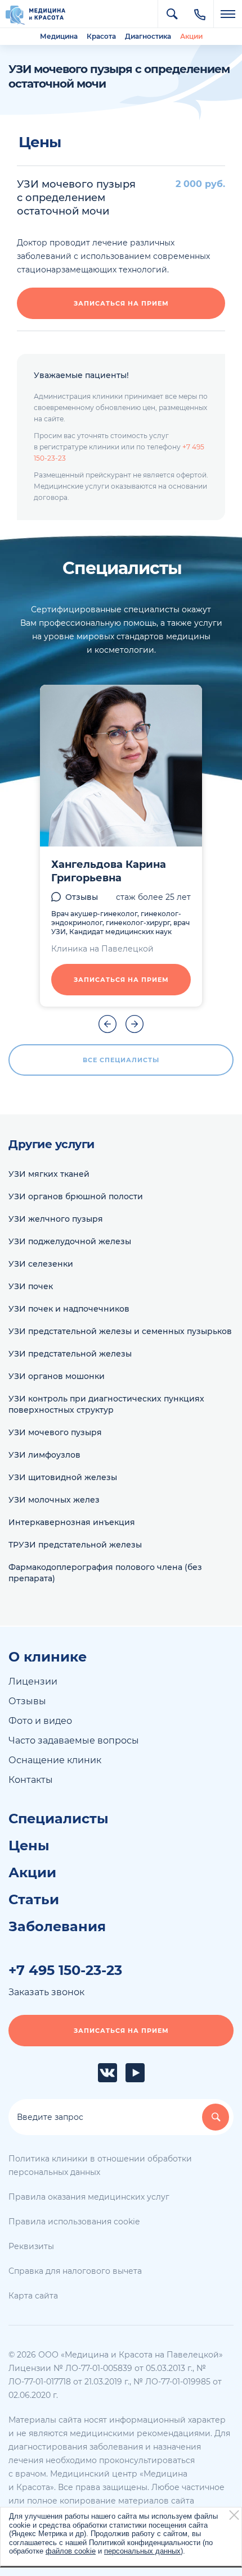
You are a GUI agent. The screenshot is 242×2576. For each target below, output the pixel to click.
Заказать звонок (46, 1992)
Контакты (31, 1780)
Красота (101, 36)
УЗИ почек (31, 1286)
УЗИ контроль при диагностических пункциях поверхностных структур (106, 1404)
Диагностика (148, 36)
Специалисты (59, 1819)
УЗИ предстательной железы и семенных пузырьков (120, 1331)
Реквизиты (31, 2246)
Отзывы (82, 897)
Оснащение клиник (55, 1760)
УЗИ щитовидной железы (63, 1477)
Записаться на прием (121, 303)
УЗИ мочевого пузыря (55, 1432)
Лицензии (33, 1681)
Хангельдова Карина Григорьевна (109, 871)
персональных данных (142, 2551)
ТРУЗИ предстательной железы (75, 1545)
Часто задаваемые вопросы (74, 1740)
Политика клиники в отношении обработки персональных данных (100, 2165)
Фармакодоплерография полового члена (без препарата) (105, 1573)
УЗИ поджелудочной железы (70, 1241)
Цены (29, 1846)
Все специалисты (121, 1060)
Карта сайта (33, 2296)
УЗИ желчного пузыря (56, 1219)
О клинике (48, 1657)
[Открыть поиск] (172, 14)
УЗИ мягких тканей (49, 1174)
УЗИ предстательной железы (70, 1354)
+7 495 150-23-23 (65, 1970)
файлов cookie (71, 2551)
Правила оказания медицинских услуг (89, 2197)
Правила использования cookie (74, 2222)
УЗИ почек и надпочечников (69, 1309)
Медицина (59, 36)
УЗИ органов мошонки (57, 1376)
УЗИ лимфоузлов (44, 1455)
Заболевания (57, 1927)
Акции (191, 36)
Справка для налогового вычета (75, 2271)
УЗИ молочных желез (54, 1500)
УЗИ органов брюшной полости (76, 1196)
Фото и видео (40, 1721)
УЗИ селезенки (41, 1264)
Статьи (34, 1900)
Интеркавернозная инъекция (72, 1522)
